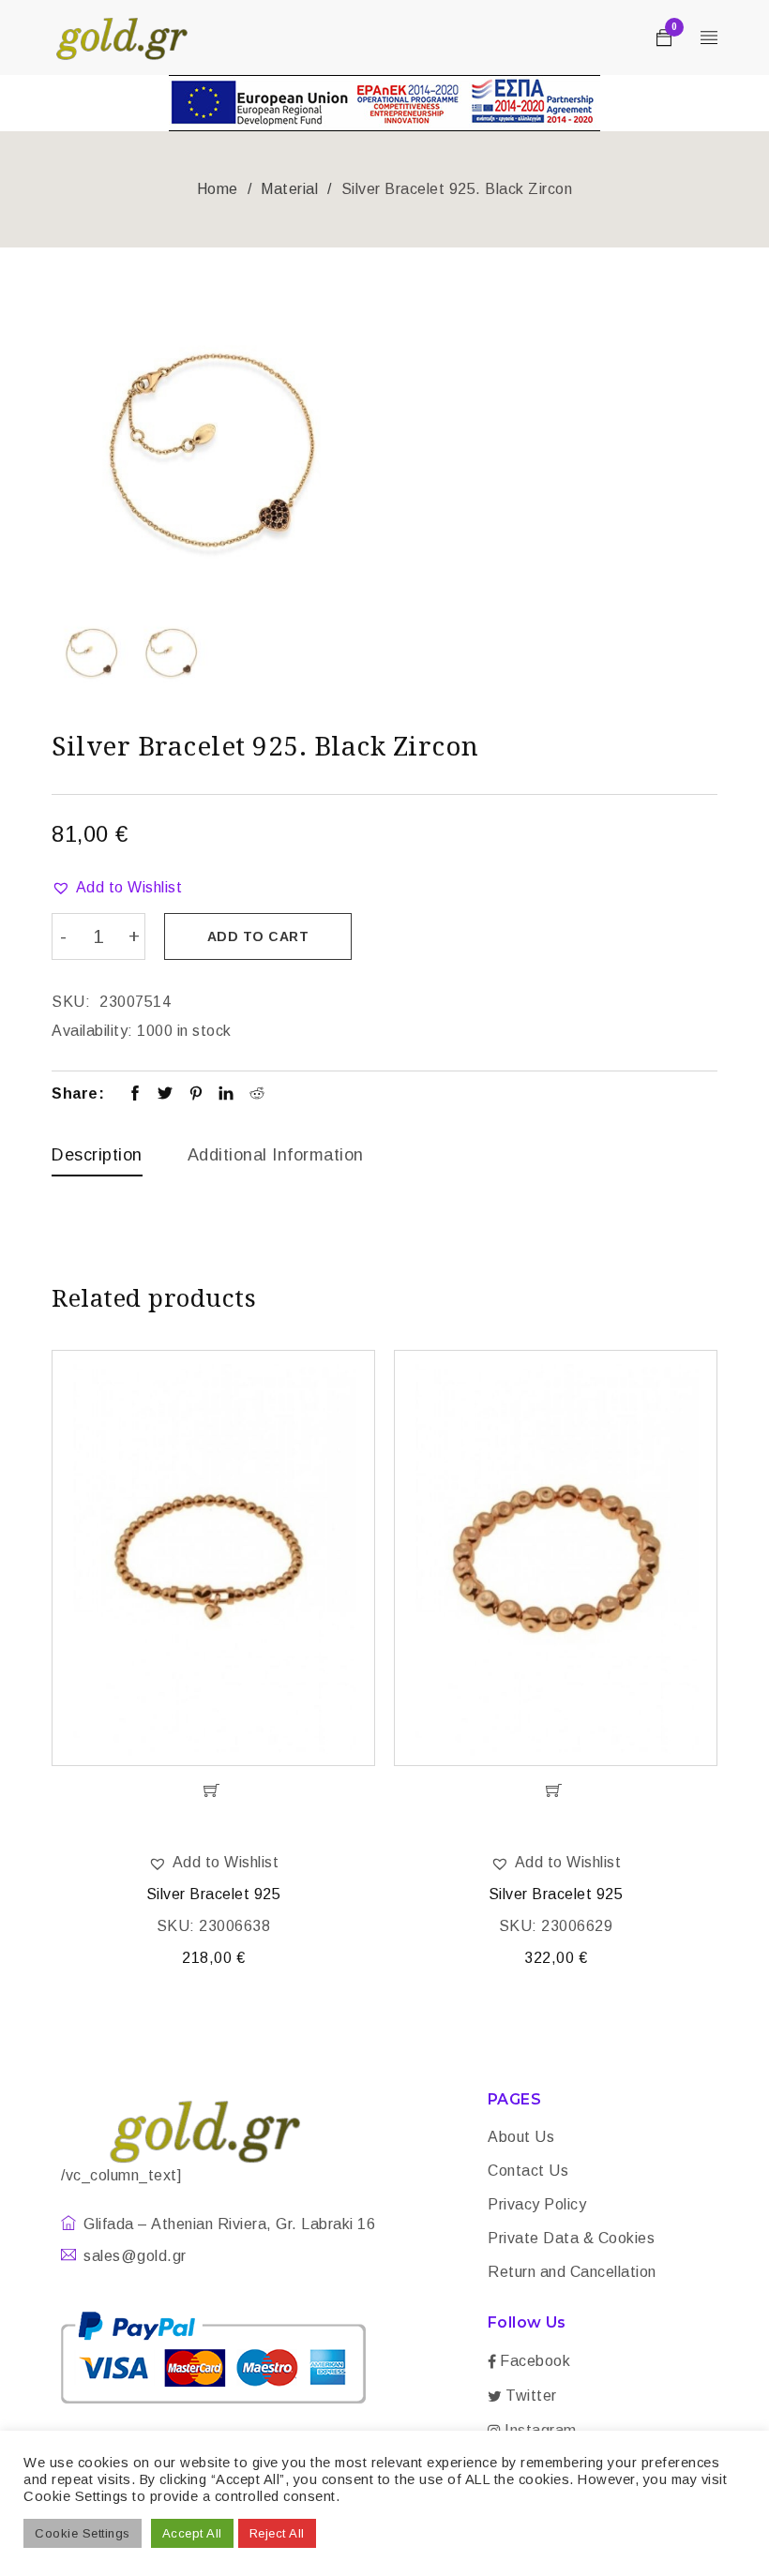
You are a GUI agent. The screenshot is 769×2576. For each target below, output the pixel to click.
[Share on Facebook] (136, 1095)
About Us (521, 2137)
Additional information (276, 1155)
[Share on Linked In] (226, 1095)
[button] (117, 888)
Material (289, 189)
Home (218, 189)
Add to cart (258, 936)
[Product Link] (213, 1558)
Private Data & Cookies (571, 2238)
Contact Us (528, 2171)
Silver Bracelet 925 (214, 1894)
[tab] (97, 1160)
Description (97, 1155)
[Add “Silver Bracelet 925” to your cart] (213, 1790)
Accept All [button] (192, 2533)
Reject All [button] (277, 2533)
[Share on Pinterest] (196, 1095)
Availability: (92, 1031)
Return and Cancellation (572, 2272)
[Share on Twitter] (166, 1095)
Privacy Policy (537, 2204)
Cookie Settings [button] (83, 2533)
